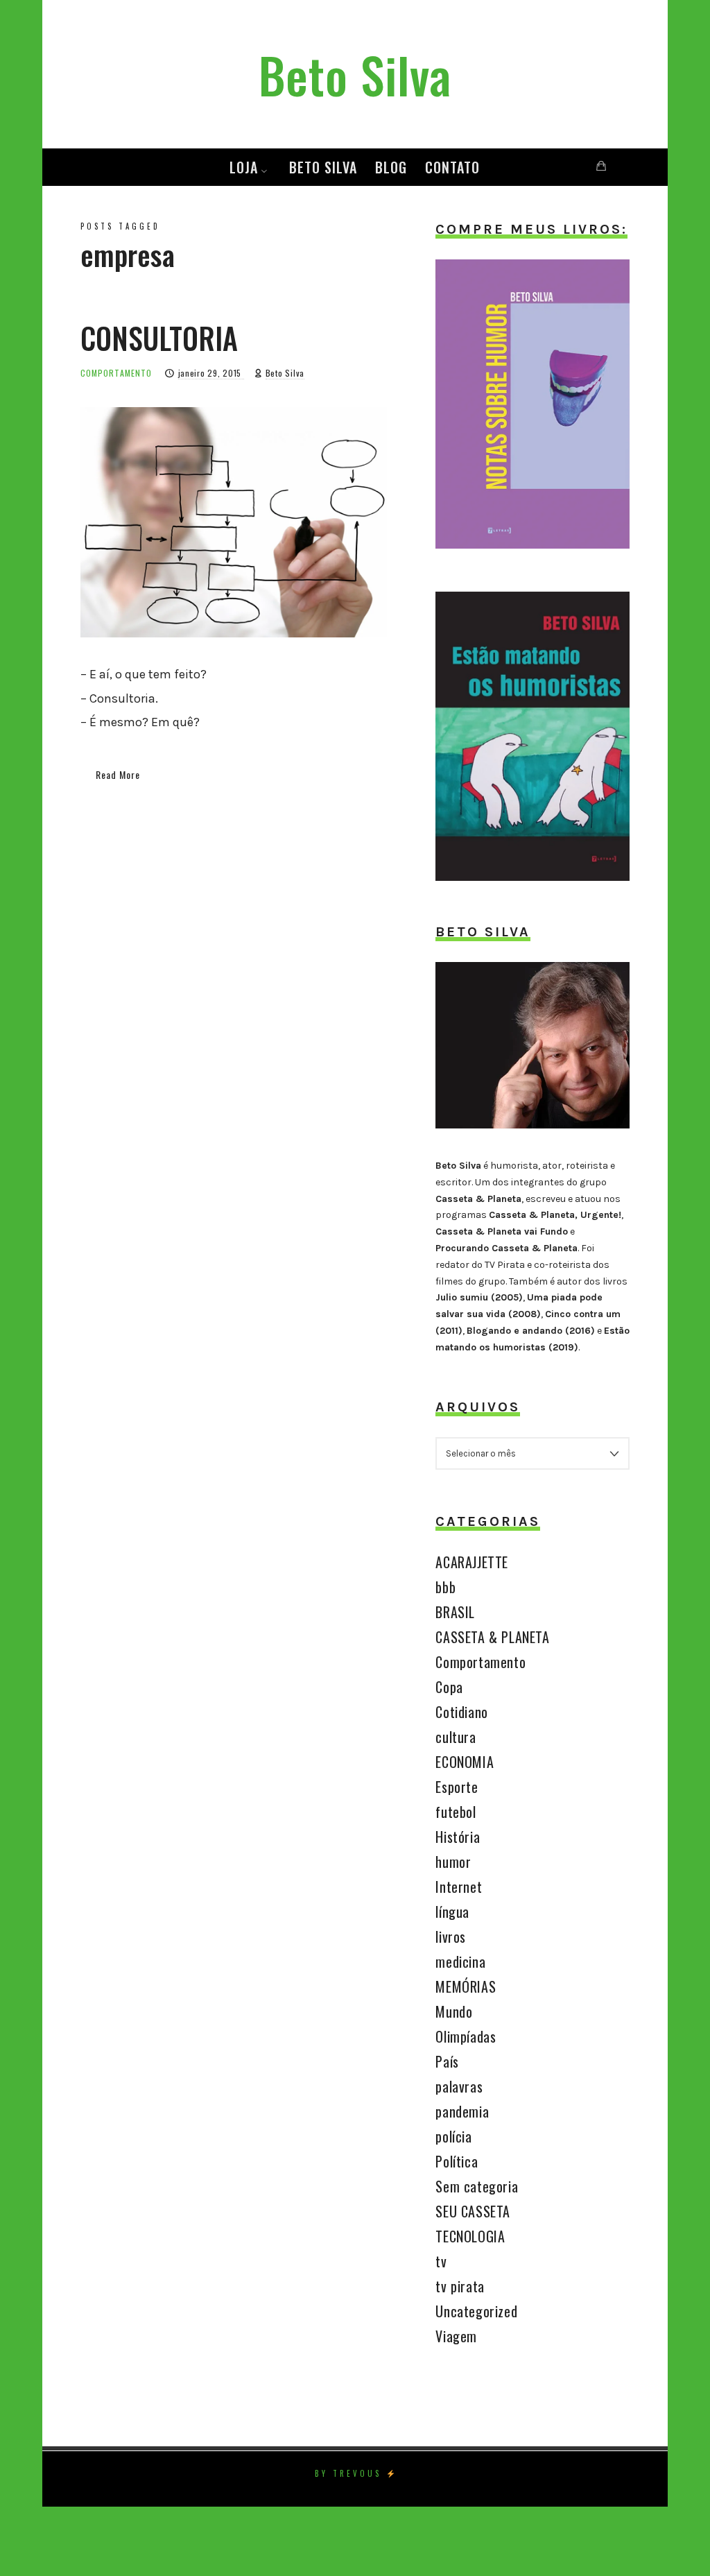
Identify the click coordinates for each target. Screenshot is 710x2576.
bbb (445, 1587)
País (447, 2061)
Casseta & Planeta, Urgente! (555, 1215)
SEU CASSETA (473, 2211)
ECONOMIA (465, 1762)
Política (457, 2161)
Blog (391, 167)
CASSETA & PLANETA (492, 1637)
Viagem (456, 2336)
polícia (453, 2136)
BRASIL (455, 1612)
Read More (118, 774)
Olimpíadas (466, 2036)
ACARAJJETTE (472, 1562)
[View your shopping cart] (601, 166)
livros (451, 1937)
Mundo (454, 2011)
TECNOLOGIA (470, 2236)
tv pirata (460, 2286)
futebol (456, 1812)
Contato (452, 167)
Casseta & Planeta (478, 1199)
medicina (460, 1961)
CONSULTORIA (159, 338)
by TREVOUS (348, 2473)
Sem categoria (477, 2186)
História (458, 1837)
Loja (244, 167)
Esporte (457, 1787)
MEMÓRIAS (466, 1986)
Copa (449, 1687)
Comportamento (116, 373)
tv (441, 2261)
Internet (459, 1887)
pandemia (462, 2111)
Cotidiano (461, 1712)
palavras (459, 2086)
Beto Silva (323, 167)
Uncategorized (476, 2311)
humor (453, 1862)
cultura (456, 1737)
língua (452, 1912)
